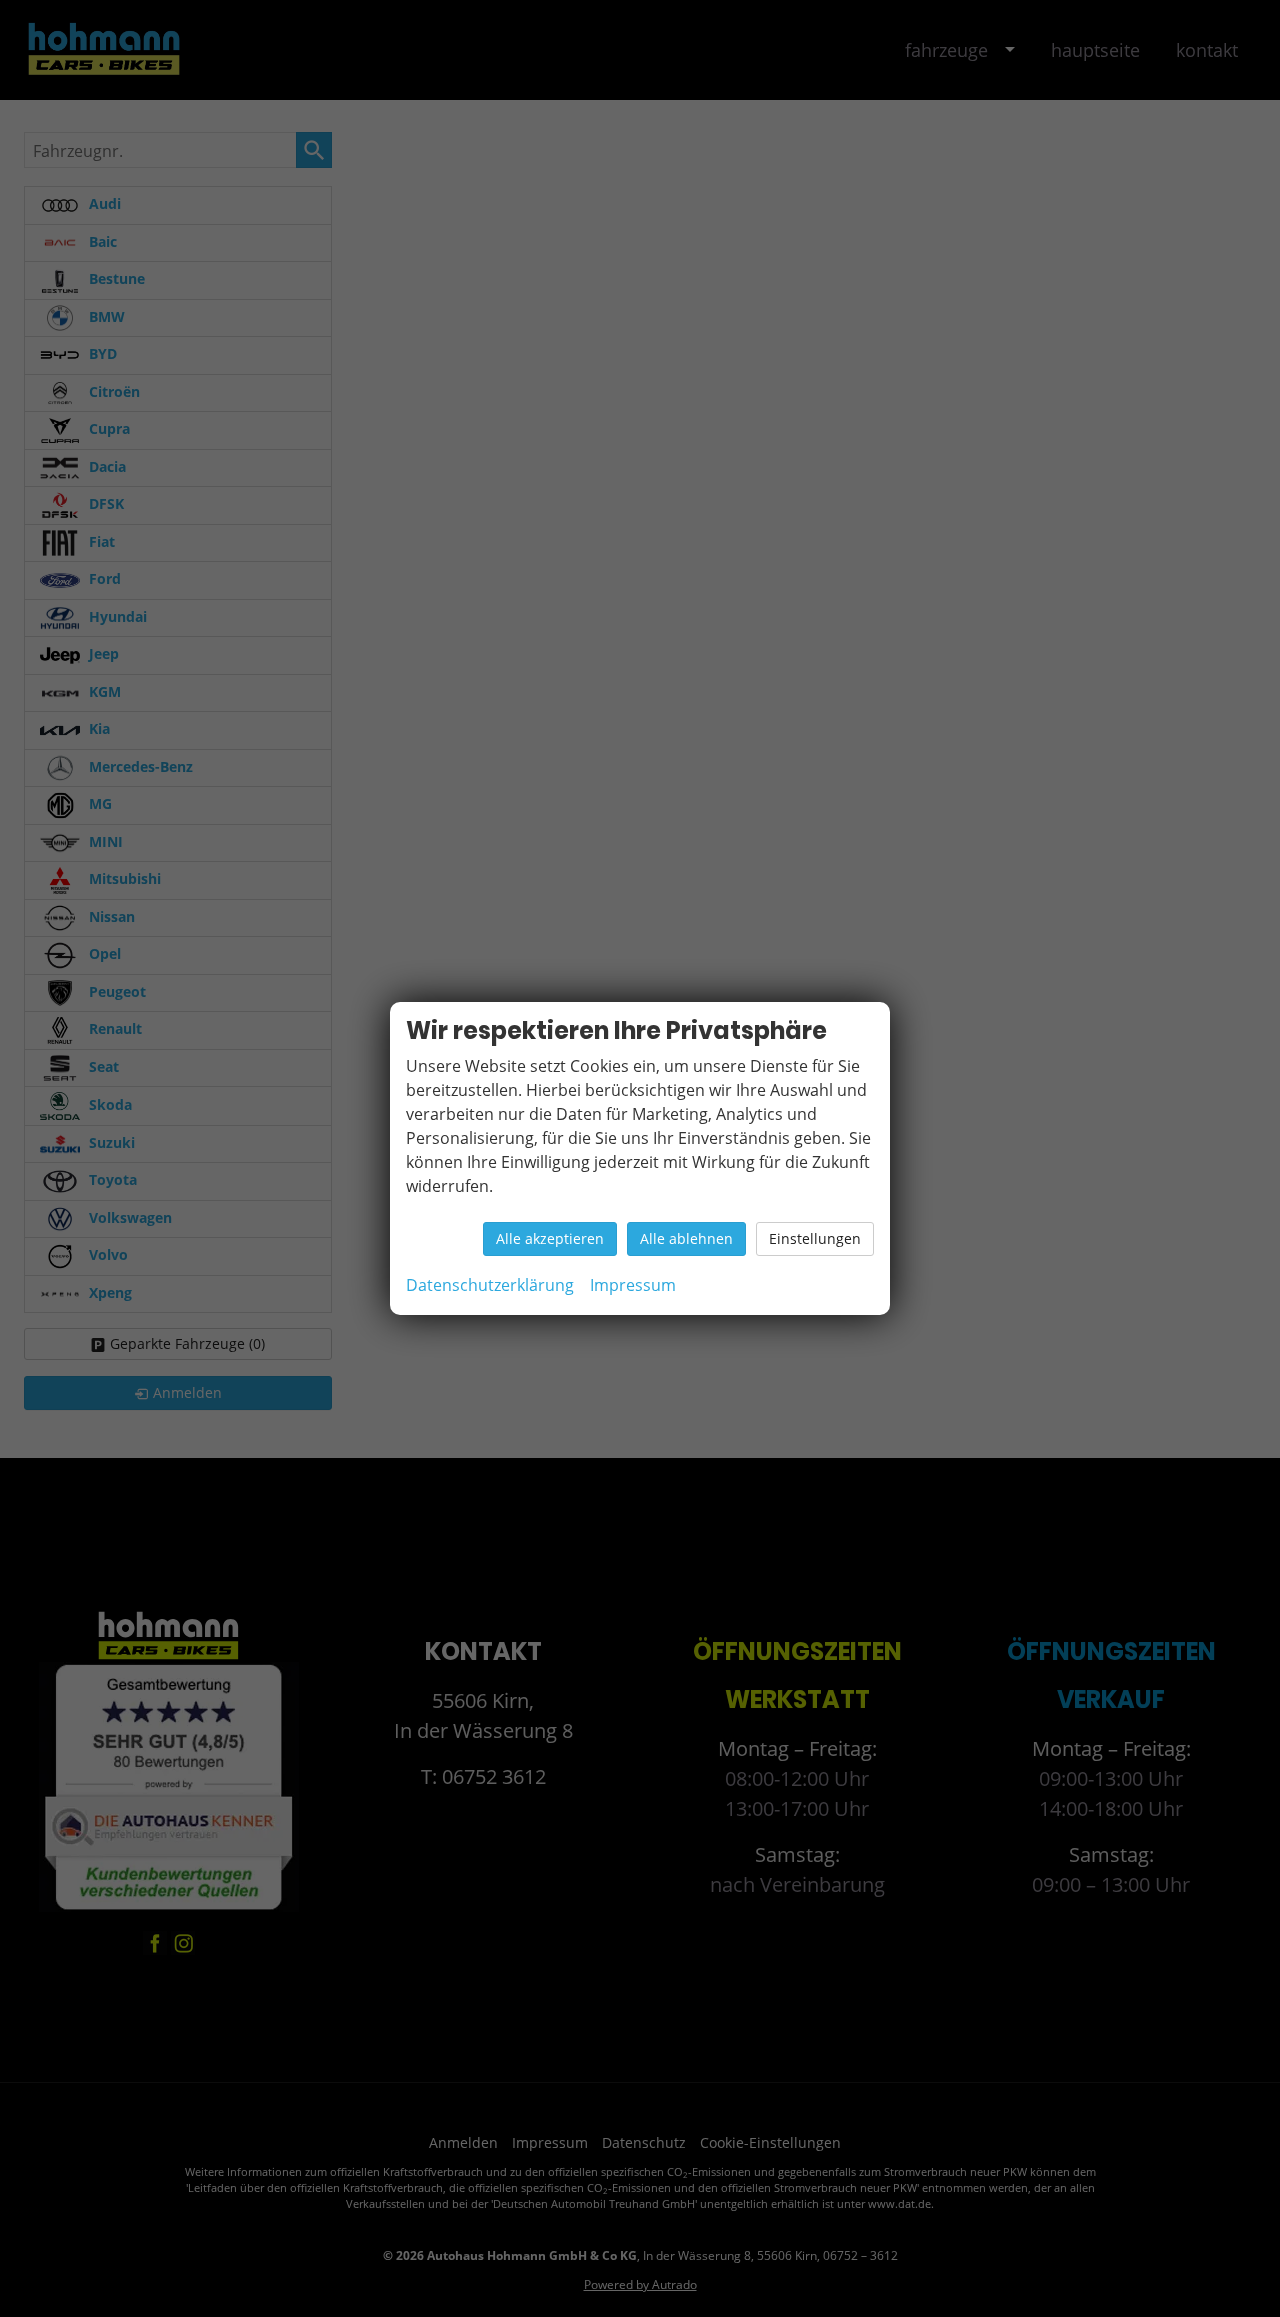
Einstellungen (815, 1238)
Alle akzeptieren (550, 1238)
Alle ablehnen (686, 1238)
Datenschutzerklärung (490, 1285)
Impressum (633, 1285)
